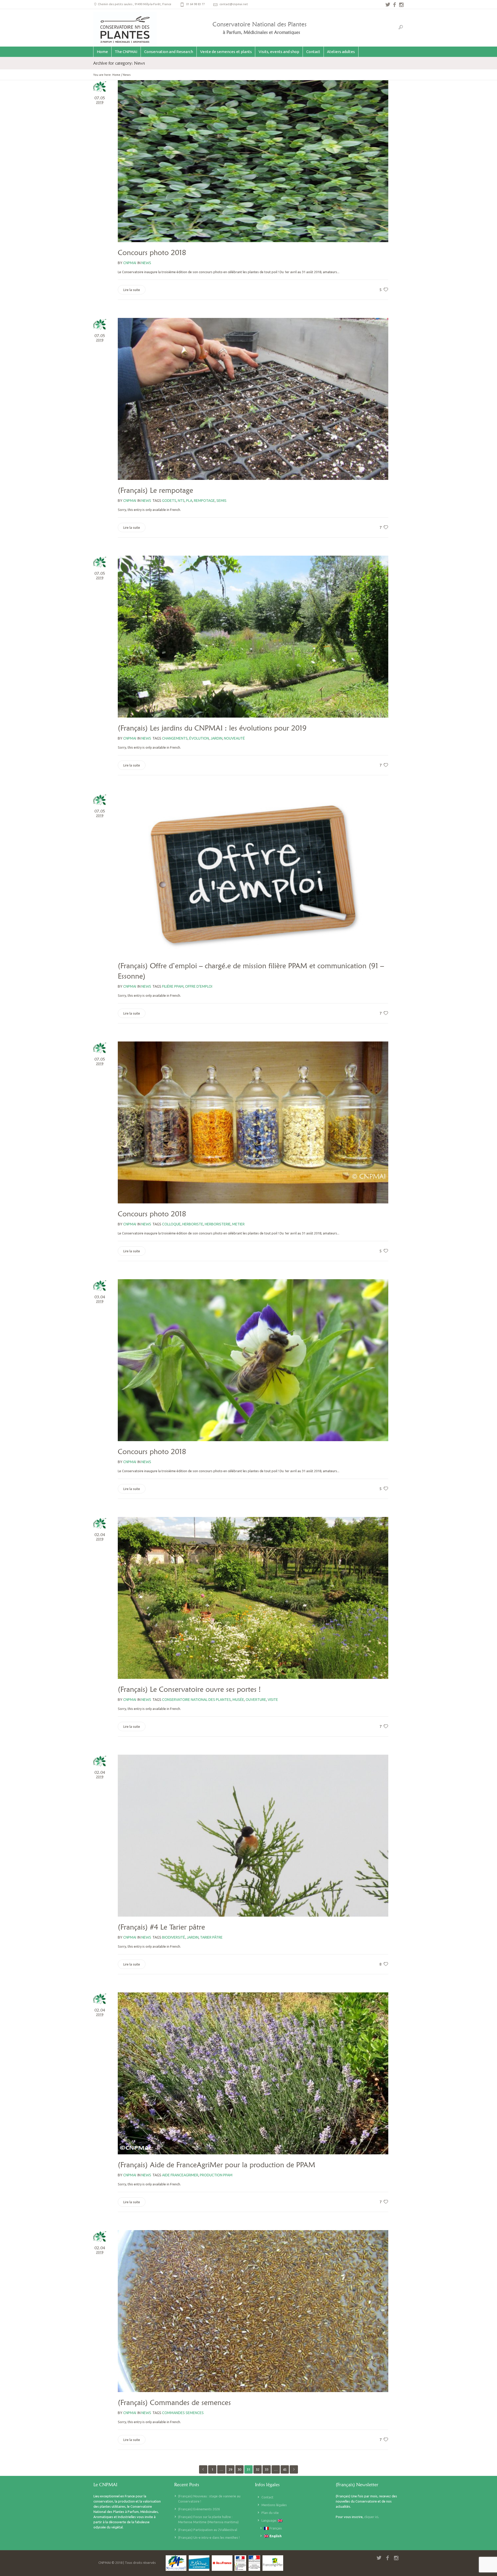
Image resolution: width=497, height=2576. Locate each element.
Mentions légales (274, 2505)
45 (285, 2469)
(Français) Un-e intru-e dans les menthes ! (209, 2537)
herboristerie (218, 1224)
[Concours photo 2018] (253, 161)
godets (169, 501)
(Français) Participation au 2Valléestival (208, 2530)
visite (273, 1700)
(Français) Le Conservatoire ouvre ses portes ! (189, 1689)
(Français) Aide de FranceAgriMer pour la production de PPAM (217, 2165)
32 (258, 2469)
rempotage (204, 501)
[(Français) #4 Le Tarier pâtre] (253, 1836)
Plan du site (270, 2513)
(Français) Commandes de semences (174, 2402)
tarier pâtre (211, 1937)
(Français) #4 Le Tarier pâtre (161, 1927)
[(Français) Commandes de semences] (253, 2311)
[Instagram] (401, 5)
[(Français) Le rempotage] (253, 399)
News (127, 75)
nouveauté (234, 738)
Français (275, 2528)
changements (175, 738)
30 (239, 2469)
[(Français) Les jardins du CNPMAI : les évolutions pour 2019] (253, 637)
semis (221, 501)
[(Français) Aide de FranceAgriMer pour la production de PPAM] (253, 2073)
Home (116, 75)
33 (267, 2469)
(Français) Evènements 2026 (199, 2509)
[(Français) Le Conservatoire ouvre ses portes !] (253, 1598)
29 (230, 2469)
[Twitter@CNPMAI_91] (388, 5)
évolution (199, 738)
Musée (238, 1700)
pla (189, 501)
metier (238, 1224)
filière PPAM (173, 986)
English (275, 2536)
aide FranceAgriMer (180, 2175)
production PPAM (216, 2175)
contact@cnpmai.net (234, 4)
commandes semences (183, 2413)
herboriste (193, 1224)
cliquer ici (371, 2517)
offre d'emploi (199, 986)
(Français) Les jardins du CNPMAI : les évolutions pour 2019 (212, 728)
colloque (171, 1224)
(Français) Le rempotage (155, 490)
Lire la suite (132, 290)
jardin (216, 738)
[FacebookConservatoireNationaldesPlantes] (394, 5)
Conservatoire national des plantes (196, 1700)
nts (181, 501)
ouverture (256, 1700)
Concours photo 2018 (152, 252)
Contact (267, 2497)
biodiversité (174, 1937)
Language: (270, 2520)
